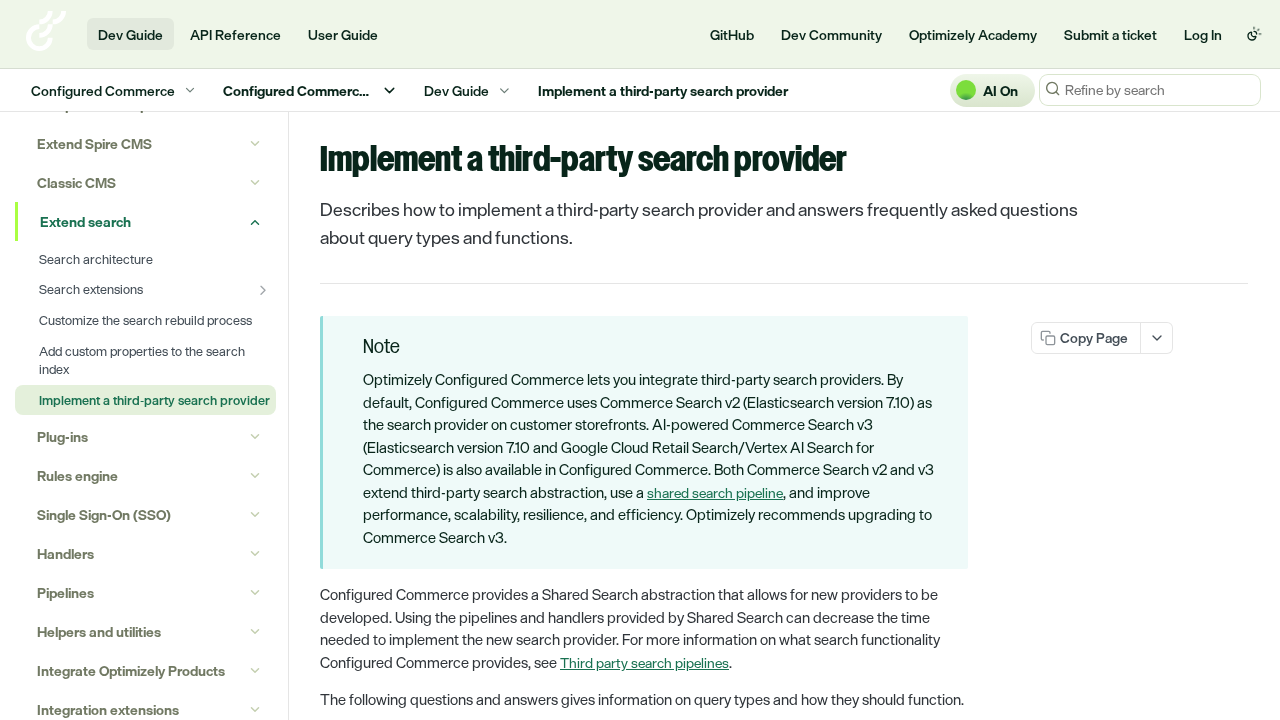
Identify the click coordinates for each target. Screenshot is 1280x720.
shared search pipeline (715, 492)
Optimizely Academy (973, 34)
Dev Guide (130, 34)
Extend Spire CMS (94, 143)
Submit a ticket (1110, 34)
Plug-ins (62, 436)
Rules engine (77, 475)
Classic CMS (76, 182)
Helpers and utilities (99, 631)
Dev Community (831, 34)
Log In (1203, 34)
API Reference (235, 34)
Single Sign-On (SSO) (104, 514)
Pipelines (65, 592)
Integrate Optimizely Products (131, 670)
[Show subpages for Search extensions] (263, 290)
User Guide (343, 34)
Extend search (85, 221)
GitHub (732, 34)
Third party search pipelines (644, 662)
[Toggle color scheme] (1254, 34)
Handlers (65, 553)
